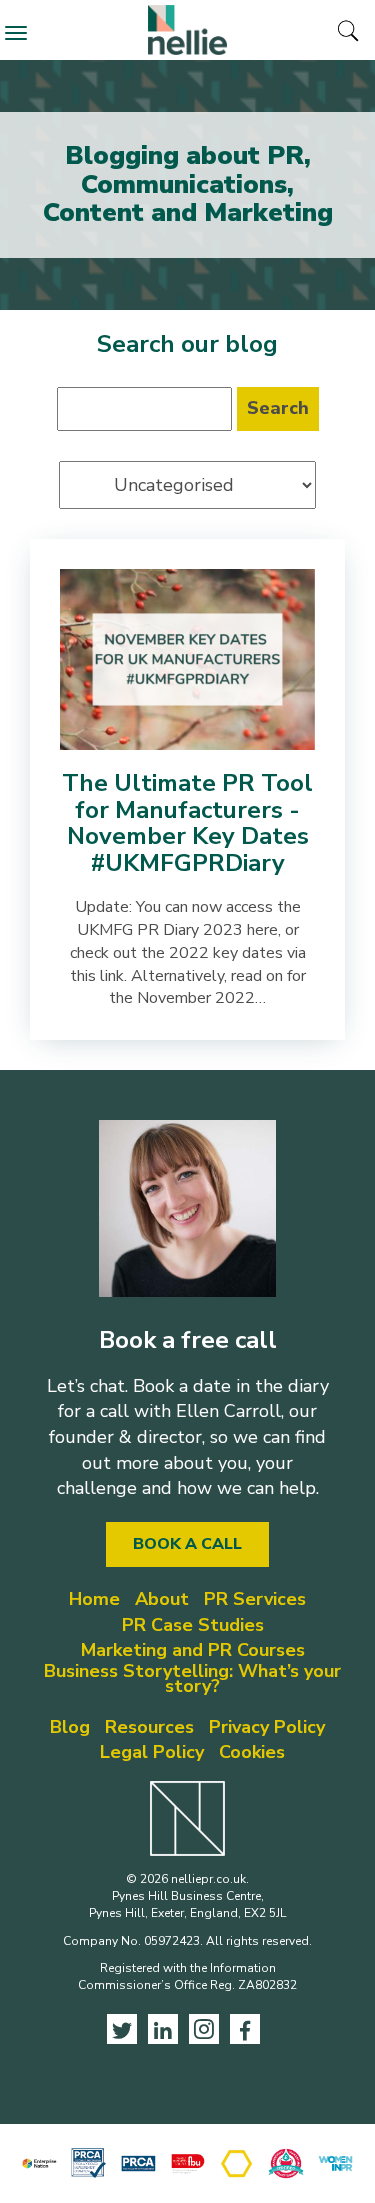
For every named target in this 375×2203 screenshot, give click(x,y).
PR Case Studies (193, 1625)
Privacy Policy (267, 1727)
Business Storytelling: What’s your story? (192, 1678)
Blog (70, 1727)
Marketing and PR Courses (193, 1650)
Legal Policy (152, 1752)
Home (94, 1599)
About (162, 1599)
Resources (149, 1727)
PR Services (255, 1599)
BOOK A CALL (187, 1544)
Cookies (252, 1752)
